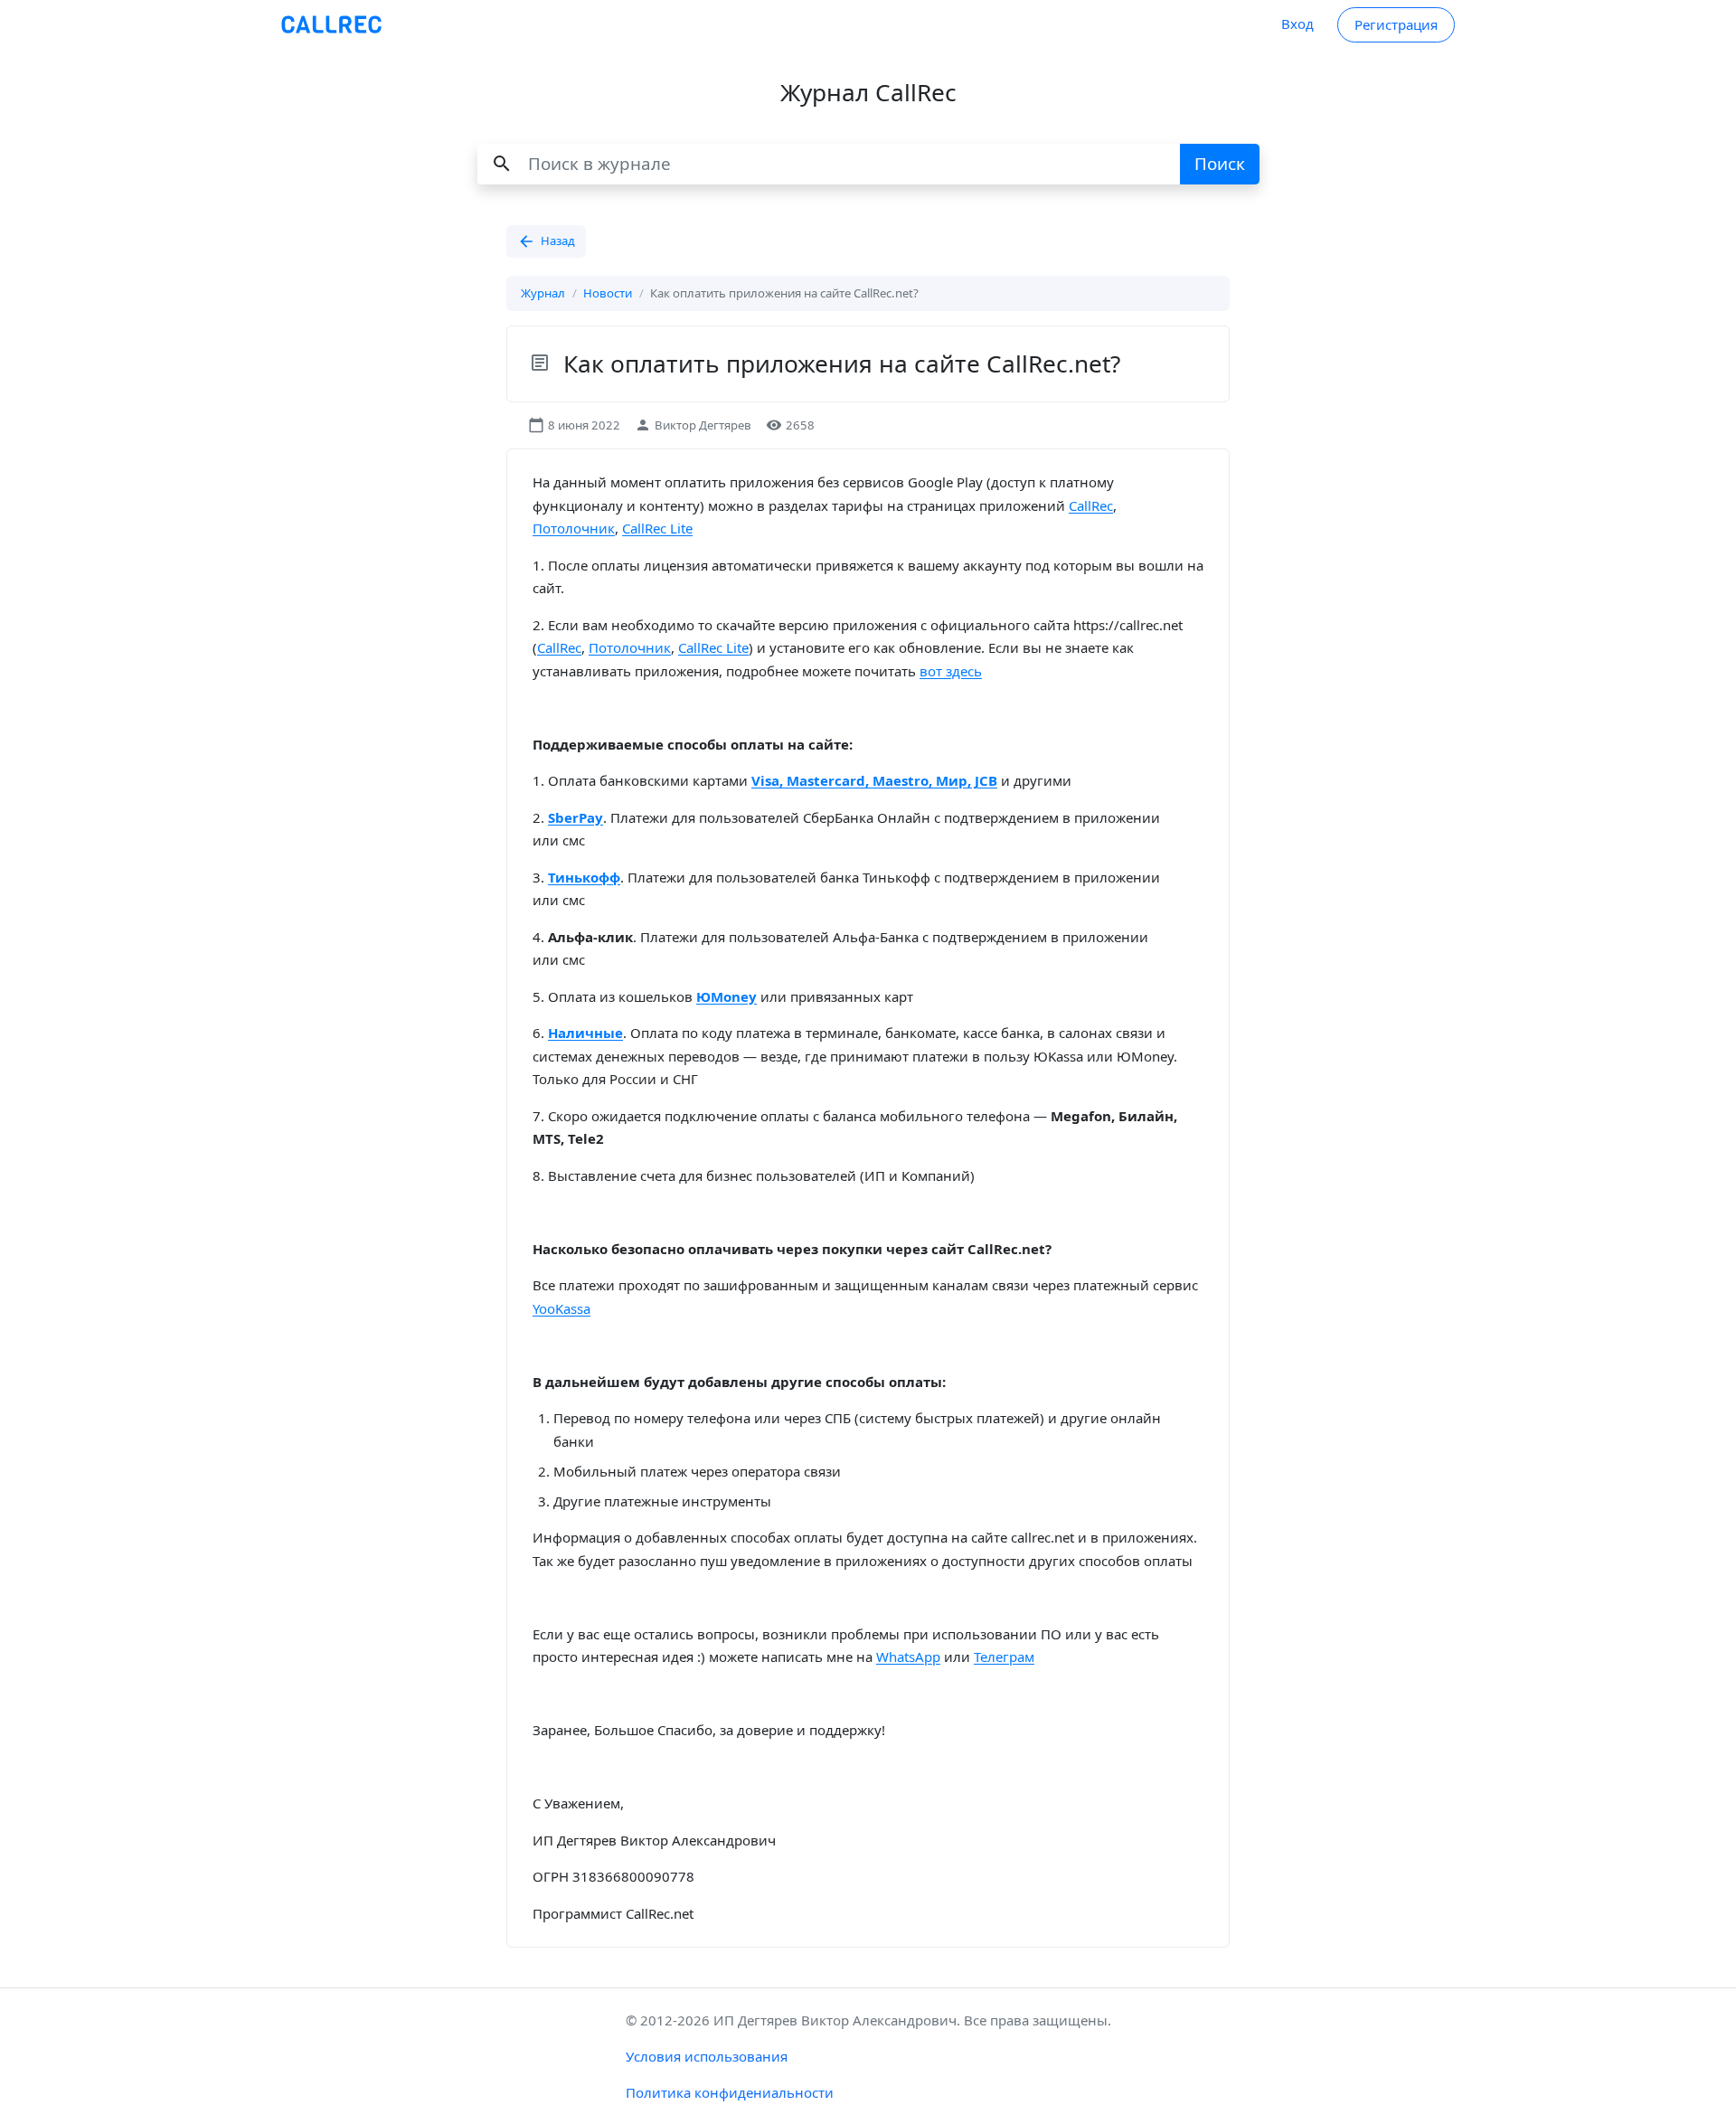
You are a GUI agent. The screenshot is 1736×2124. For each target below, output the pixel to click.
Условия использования (707, 2056)
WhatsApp (908, 1657)
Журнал (543, 293)
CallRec (1091, 505)
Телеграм (1004, 1657)
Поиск (1220, 163)
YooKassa (561, 1308)
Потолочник (574, 528)
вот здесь (951, 671)
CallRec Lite (657, 528)
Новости (608, 293)
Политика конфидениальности (730, 2092)
